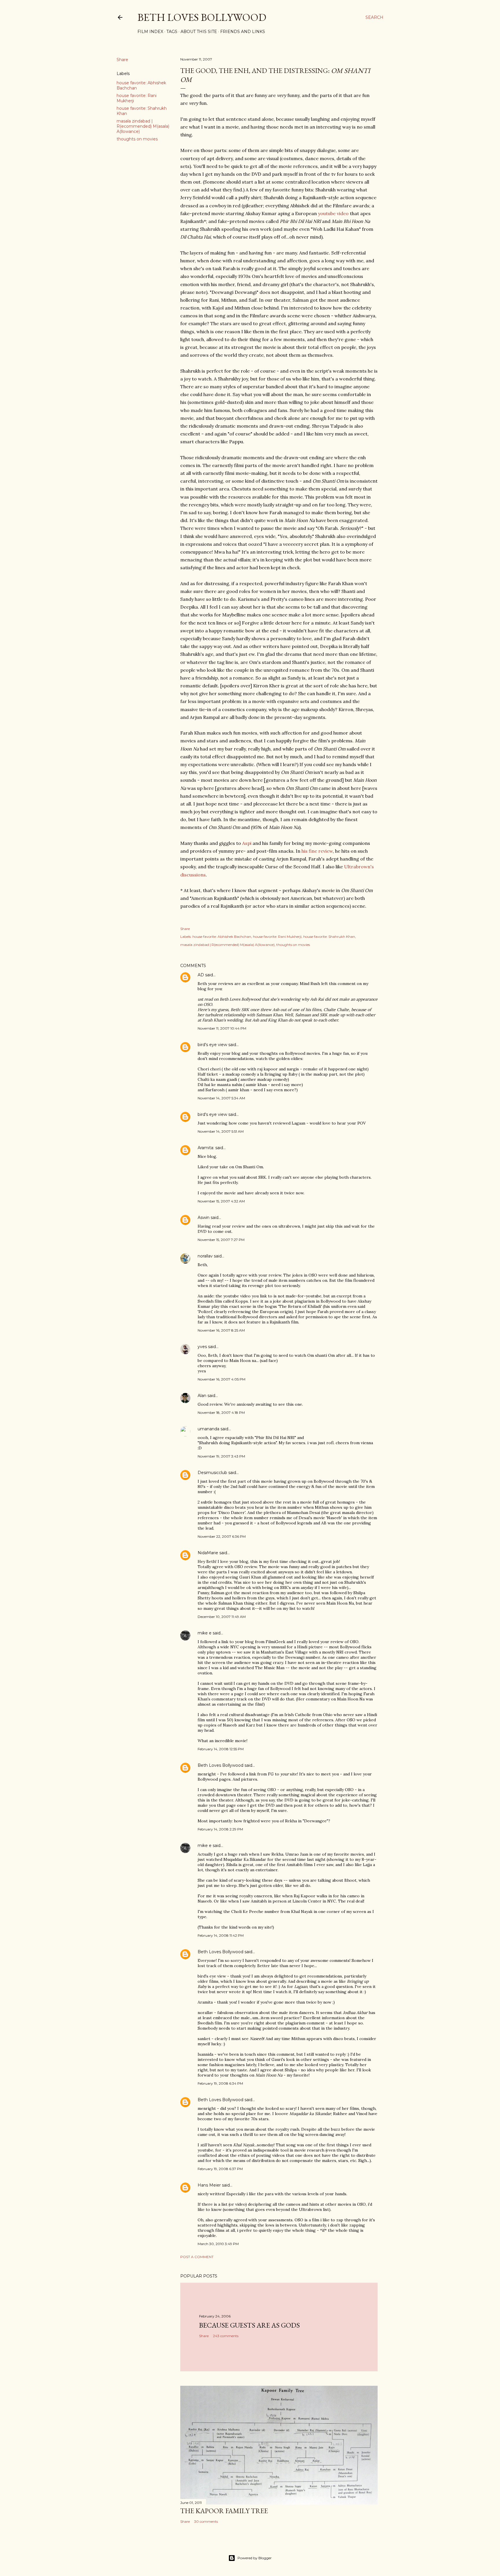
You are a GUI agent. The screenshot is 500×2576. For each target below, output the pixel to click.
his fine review (317, 851)
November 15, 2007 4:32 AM (221, 1201)
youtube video (333, 213)
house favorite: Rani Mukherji (277, 937)
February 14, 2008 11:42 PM (221, 1935)
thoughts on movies (137, 139)
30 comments (206, 2521)
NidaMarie (208, 1553)
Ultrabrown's (359, 867)
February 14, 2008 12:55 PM (221, 1749)
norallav (205, 1256)
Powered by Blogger (255, 2558)
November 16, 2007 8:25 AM (221, 1330)
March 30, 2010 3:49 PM (218, 2244)
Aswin (204, 1217)
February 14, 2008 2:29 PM (220, 1829)
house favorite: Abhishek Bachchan (222, 937)
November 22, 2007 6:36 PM (222, 1536)
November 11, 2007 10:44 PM (222, 1028)
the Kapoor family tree (224, 2511)
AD (201, 975)
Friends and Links (243, 32)
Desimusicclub (212, 1473)
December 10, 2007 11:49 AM (222, 1617)
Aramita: (206, 1148)
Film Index (150, 32)
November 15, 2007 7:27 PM (221, 1240)
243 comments (226, 2336)
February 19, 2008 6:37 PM (220, 2169)
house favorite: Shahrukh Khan (329, 937)
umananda (208, 1429)
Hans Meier (209, 2185)
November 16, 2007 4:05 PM (221, 1379)
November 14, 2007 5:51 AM (221, 1131)
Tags (172, 32)
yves (202, 1347)
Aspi (247, 843)
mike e (205, 1633)
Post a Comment (197, 2257)
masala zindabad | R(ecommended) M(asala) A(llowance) (143, 126)
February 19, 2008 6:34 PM (220, 2083)
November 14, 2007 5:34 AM (221, 1098)
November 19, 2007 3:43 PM (221, 1456)
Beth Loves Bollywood (202, 17)
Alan (202, 1396)
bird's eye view (212, 1045)
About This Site (199, 32)
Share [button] (122, 60)
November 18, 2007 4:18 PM (221, 1413)
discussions (193, 875)
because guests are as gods (249, 2325)
